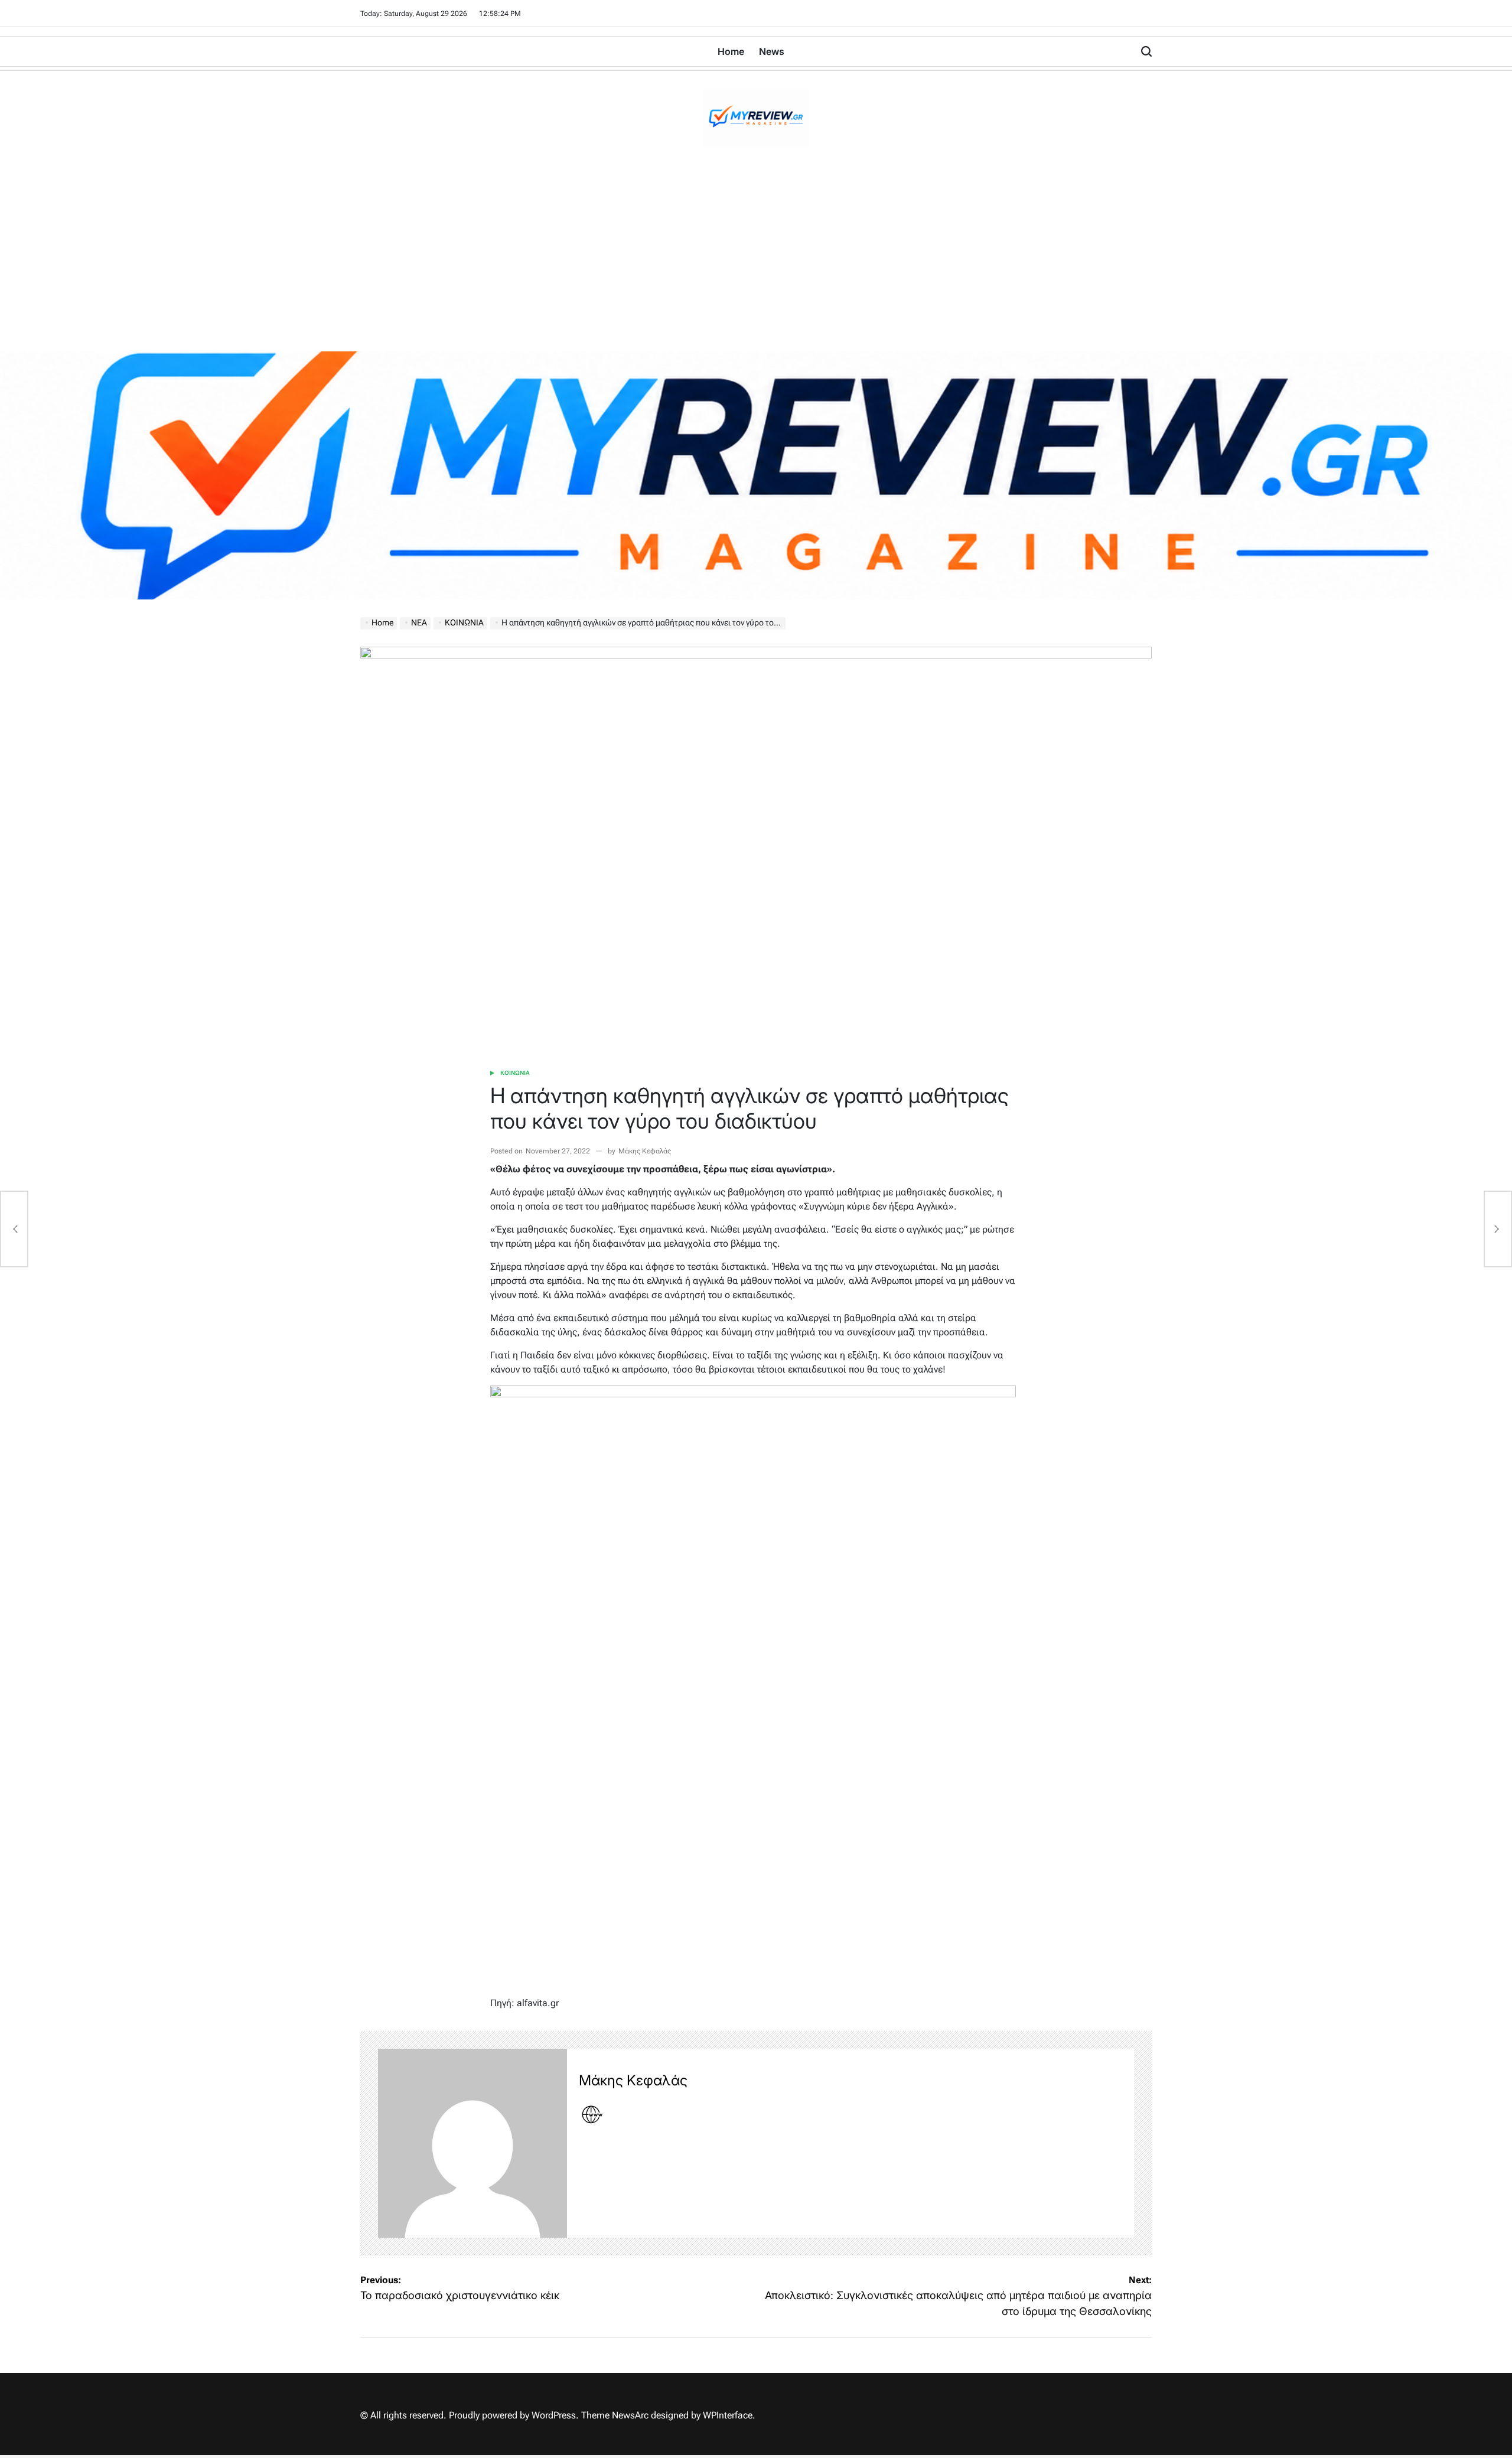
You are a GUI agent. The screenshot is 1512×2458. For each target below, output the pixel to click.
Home (731, 51)
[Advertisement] (756, 263)
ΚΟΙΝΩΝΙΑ (515, 1073)
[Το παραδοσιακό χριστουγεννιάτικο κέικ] (14, 1229)
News (772, 51)
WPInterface (728, 2415)
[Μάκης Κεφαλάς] (472, 2143)
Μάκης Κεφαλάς (645, 1151)
